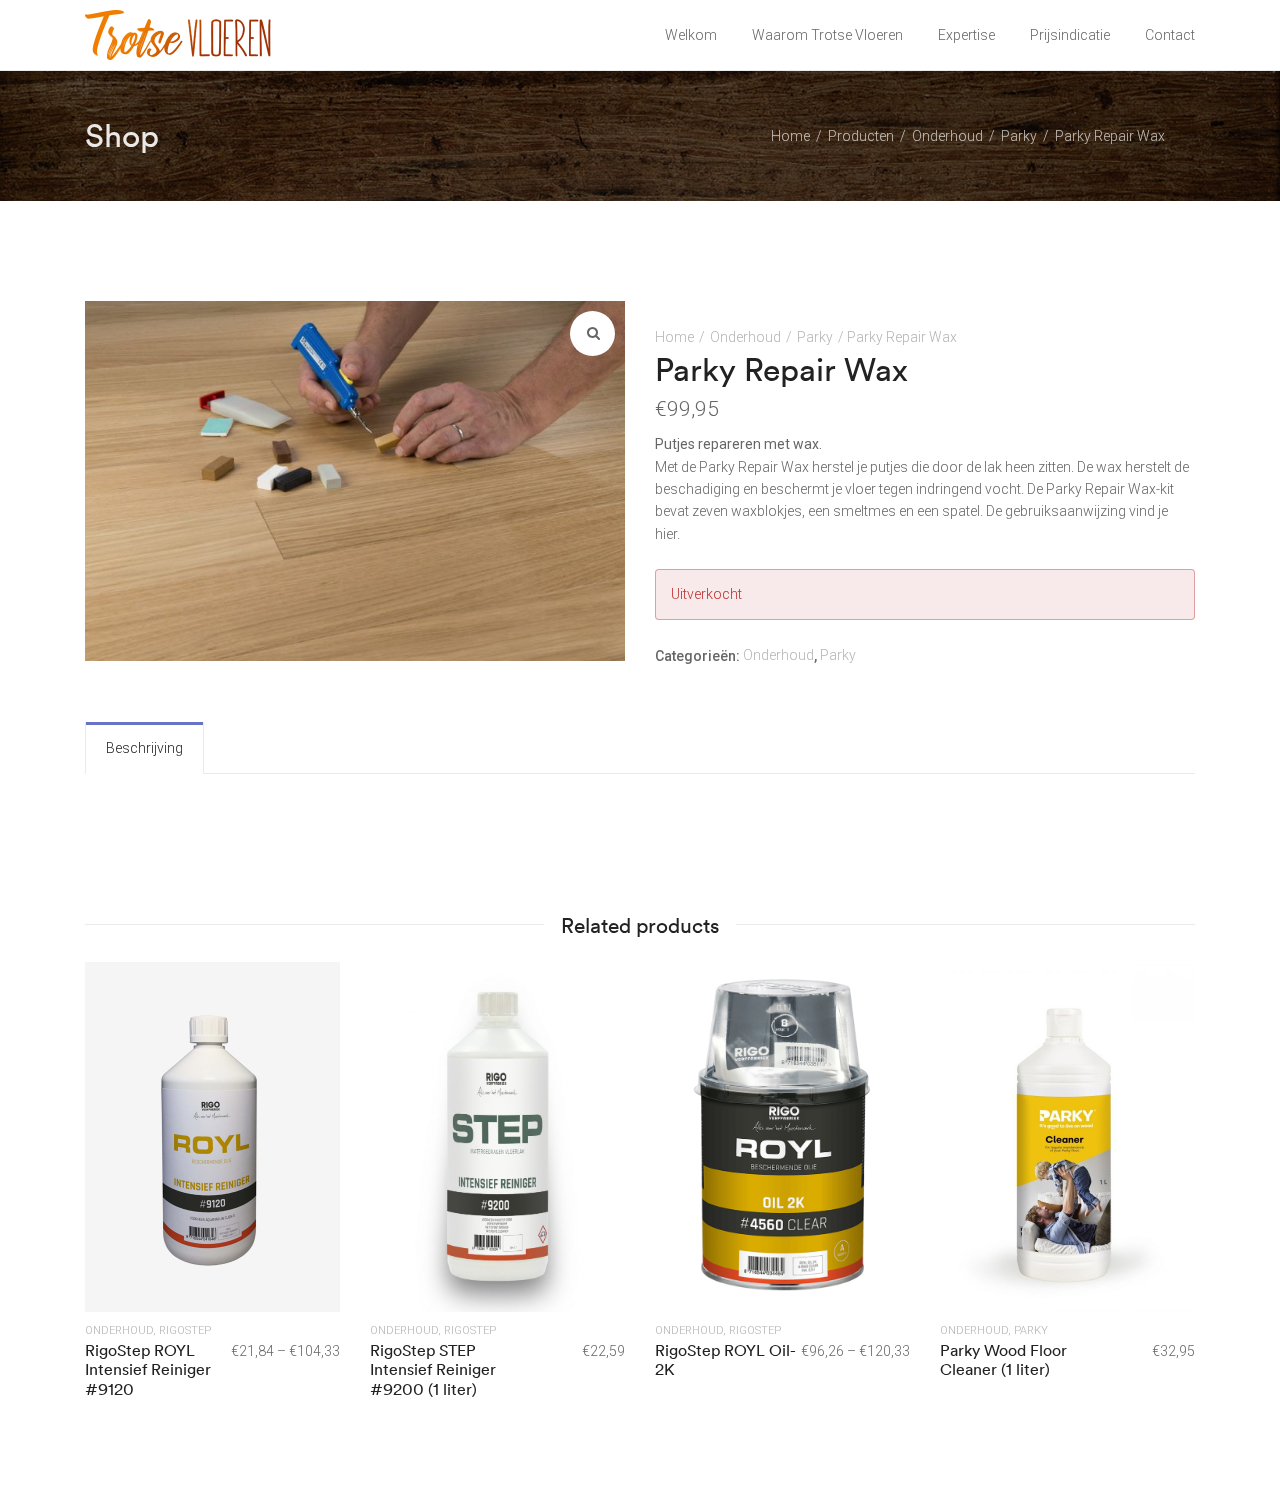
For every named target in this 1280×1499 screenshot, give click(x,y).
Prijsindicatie (1070, 35)
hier (666, 534)
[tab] (144, 748)
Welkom (691, 35)
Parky (815, 337)
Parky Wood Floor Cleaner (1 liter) (1003, 1359)
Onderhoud (745, 337)
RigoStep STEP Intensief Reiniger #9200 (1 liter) (433, 1369)
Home (674, 337)
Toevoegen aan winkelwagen (497, 1136)
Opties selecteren (212, 1136)
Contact (1170, 35)
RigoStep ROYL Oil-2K (725, 1359)
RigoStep (185, 1330)
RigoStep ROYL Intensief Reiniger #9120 (148, 1369)
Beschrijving (144, 748)
